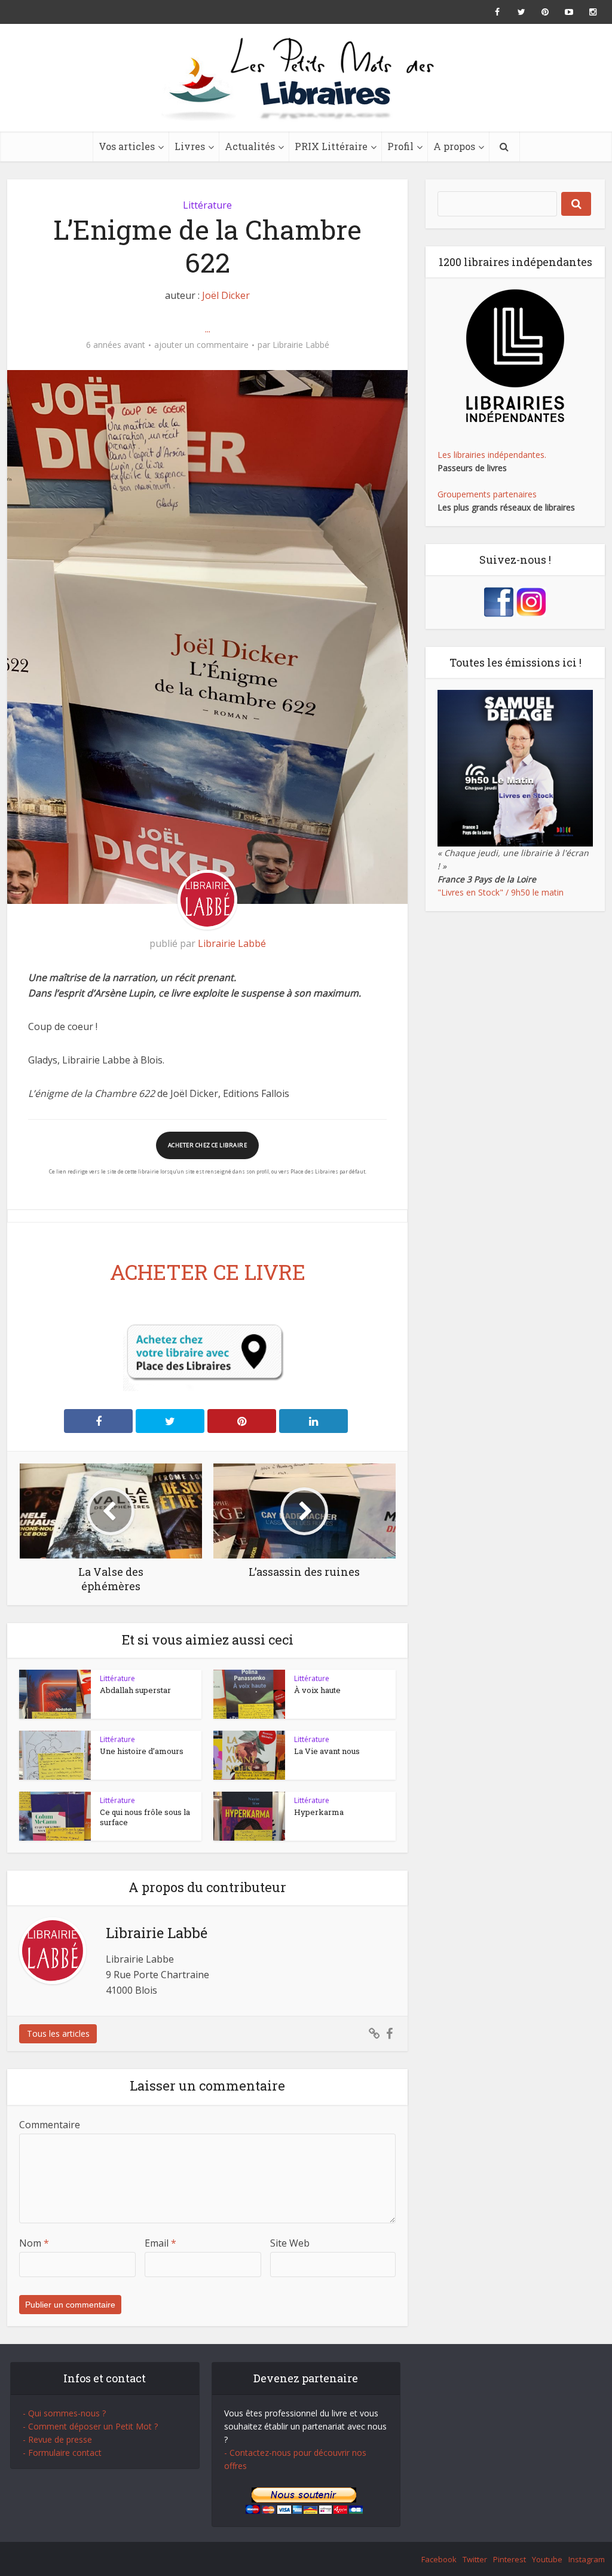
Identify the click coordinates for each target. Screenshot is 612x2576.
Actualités (250, 146)
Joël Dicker (226, 295)
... (208, 329)
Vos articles (127, 146)
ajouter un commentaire (201, 345)
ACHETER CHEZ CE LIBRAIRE (207, 1145)
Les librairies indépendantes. (492, 455)
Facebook (439, 2559)
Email (160, 2243)
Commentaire (50, 2125)
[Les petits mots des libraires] (306, 78)
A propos (454, 146)
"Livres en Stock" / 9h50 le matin (501, 892)
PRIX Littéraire (331, 146)
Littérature (207, 205)
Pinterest (510, 2559)
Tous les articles (58, 2033)
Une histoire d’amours (142, 1751)
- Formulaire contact (62, 2453)
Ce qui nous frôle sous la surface (145, 1817)
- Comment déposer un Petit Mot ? (90, 2426)
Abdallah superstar (135, 1690)
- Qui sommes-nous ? (64, 2413)
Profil (400, 146)
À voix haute (317, 1690)
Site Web (290, 2243)
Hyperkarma (319, 1812)
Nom (34, 2243)
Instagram (587, 2559)
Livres (190, 146)
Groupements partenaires (487, 494)
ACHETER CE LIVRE (208, 1272)
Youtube (547, 2559)
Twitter (475, 2559)
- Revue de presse (57, 2439)
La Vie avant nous (327, 1751)
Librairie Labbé (301, 345)
